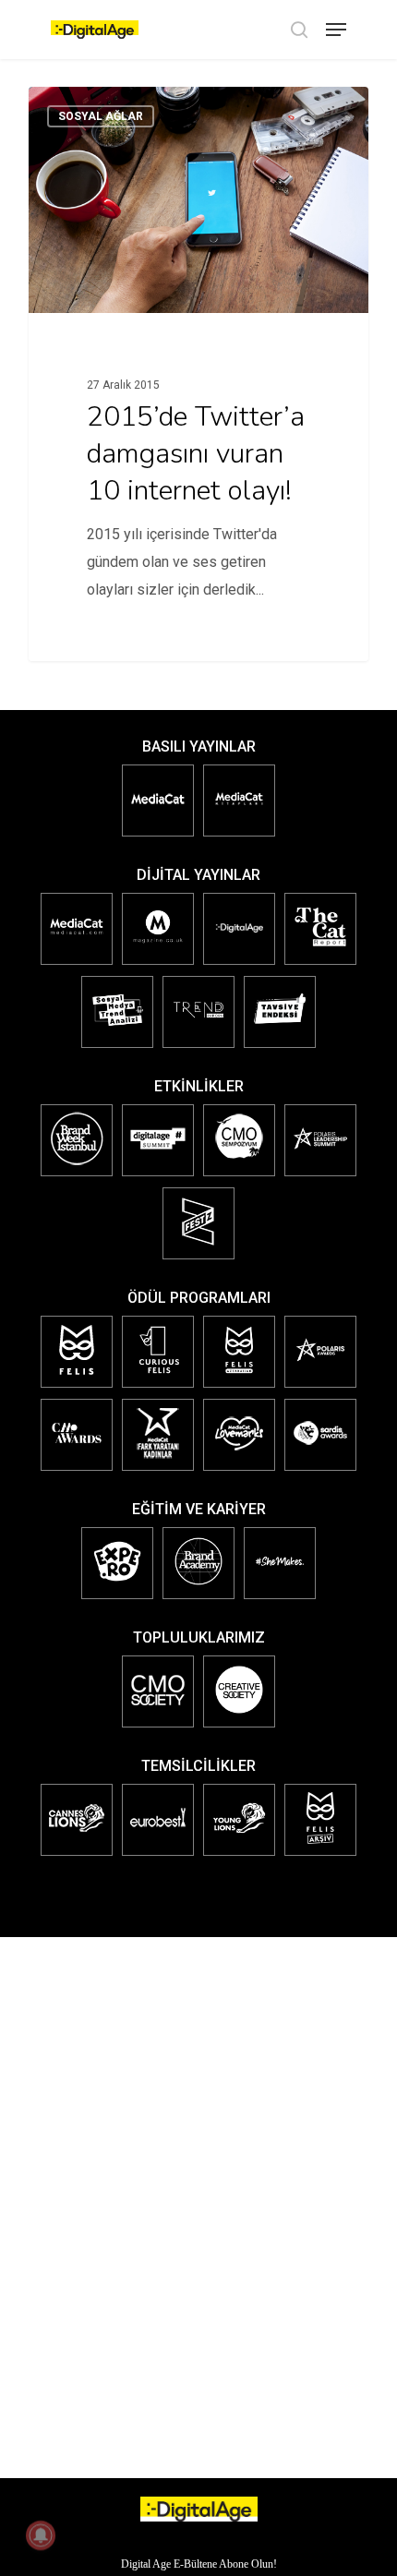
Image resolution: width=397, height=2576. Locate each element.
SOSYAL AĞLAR (101, 116)
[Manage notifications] (41, 2535)
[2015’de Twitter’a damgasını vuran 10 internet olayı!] (198, 374)
